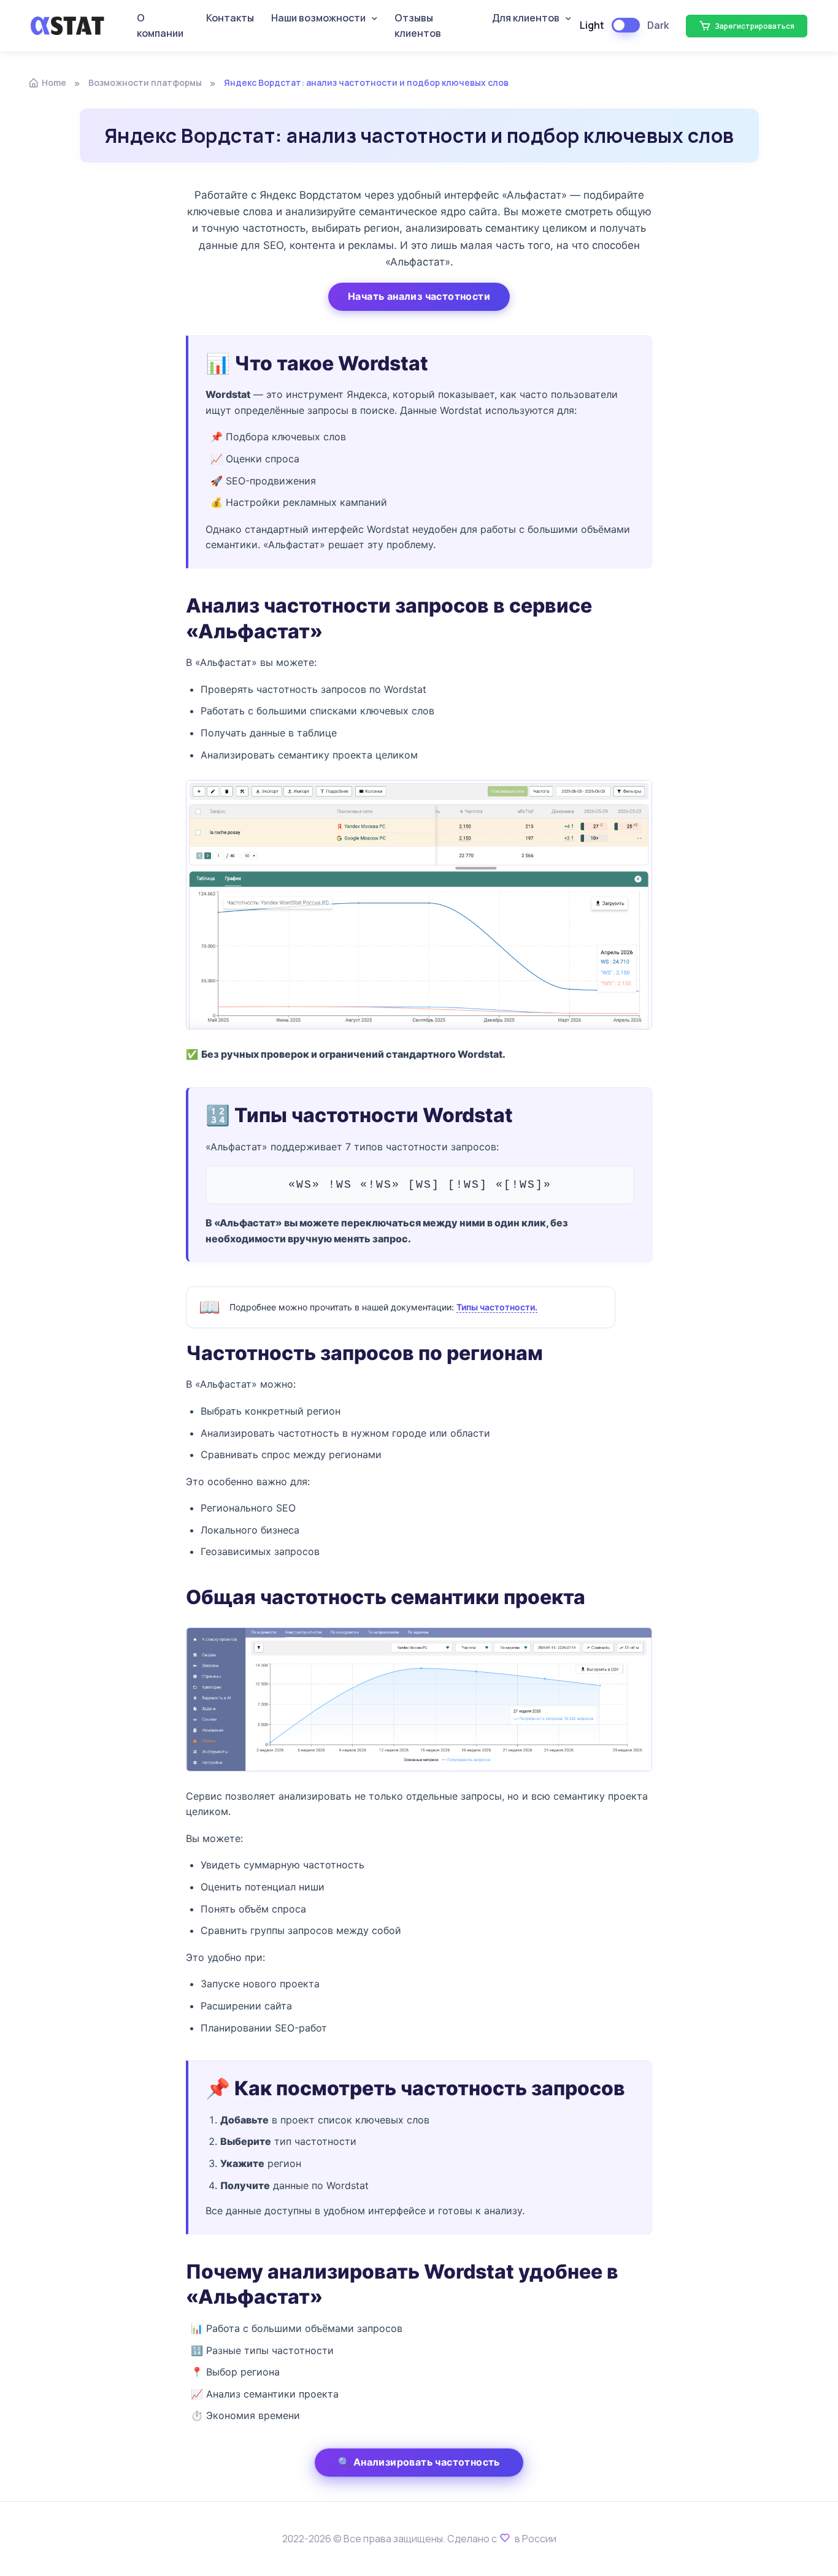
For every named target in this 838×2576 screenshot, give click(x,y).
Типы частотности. (497, 1307)
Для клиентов (526, 18)
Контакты (230, 18)
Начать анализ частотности (419, 296)
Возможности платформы (145, 82)
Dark (658, 25)
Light (592, 25)
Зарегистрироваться (754, 26)
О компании (160, 26)
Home (54, 82)
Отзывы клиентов (418, 26)
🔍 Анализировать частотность (419, 2462)
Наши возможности (318, 18)
